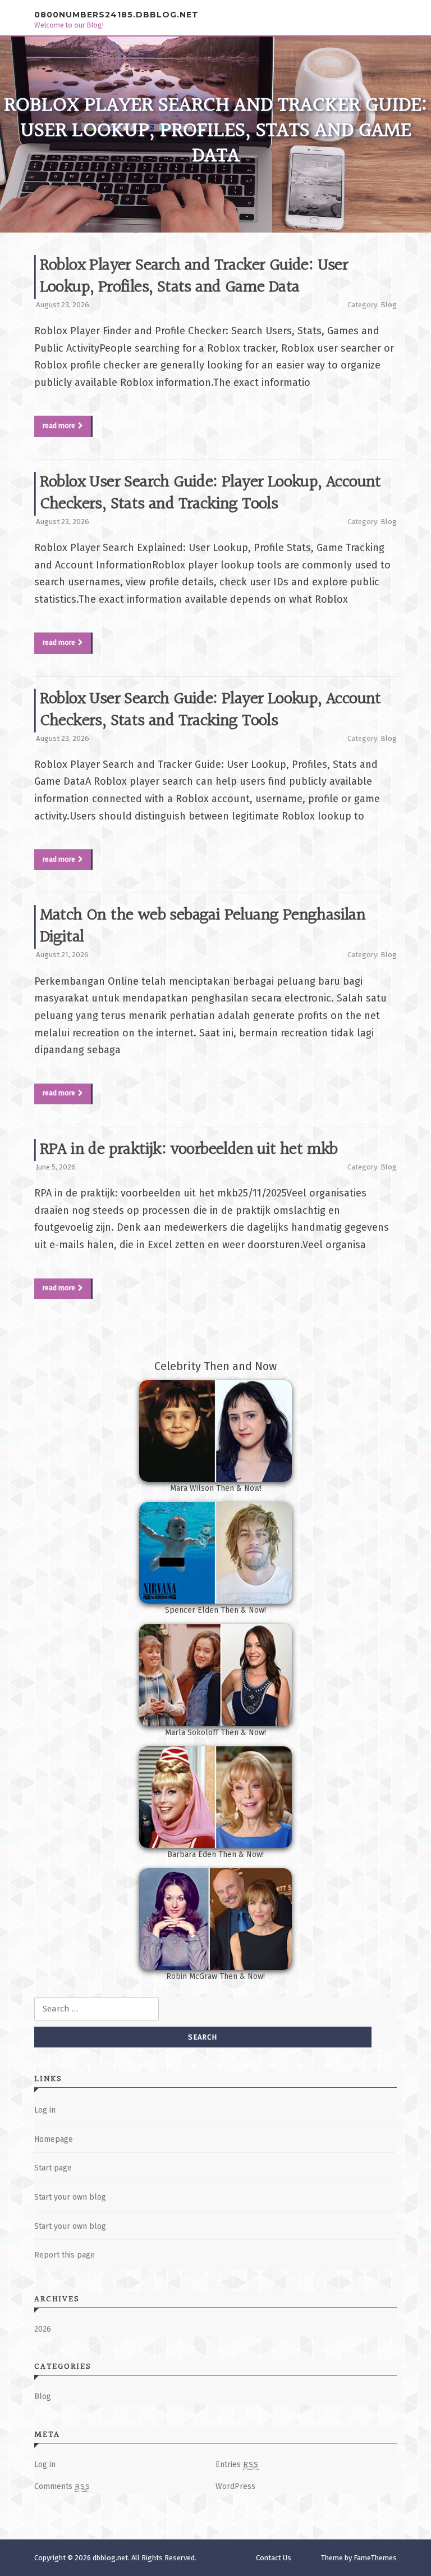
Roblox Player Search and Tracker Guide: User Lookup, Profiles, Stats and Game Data (194, 277)
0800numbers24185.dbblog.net (116, 14)
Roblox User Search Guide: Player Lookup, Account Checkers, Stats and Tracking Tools (210, 493)
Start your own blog (70, 2197)
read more (59, 426)
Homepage (54, 2139)
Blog (389, 305)
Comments (62, 2486)
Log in (45, 2110)
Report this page (65, 2255)
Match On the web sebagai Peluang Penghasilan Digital (203, 927)
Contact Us (274, 2558)
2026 (43, 2329)
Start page (53, 2168)
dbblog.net (110, 2558)
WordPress (235, 2486)
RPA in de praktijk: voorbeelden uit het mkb (189, 1150)
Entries (237, 2465)
